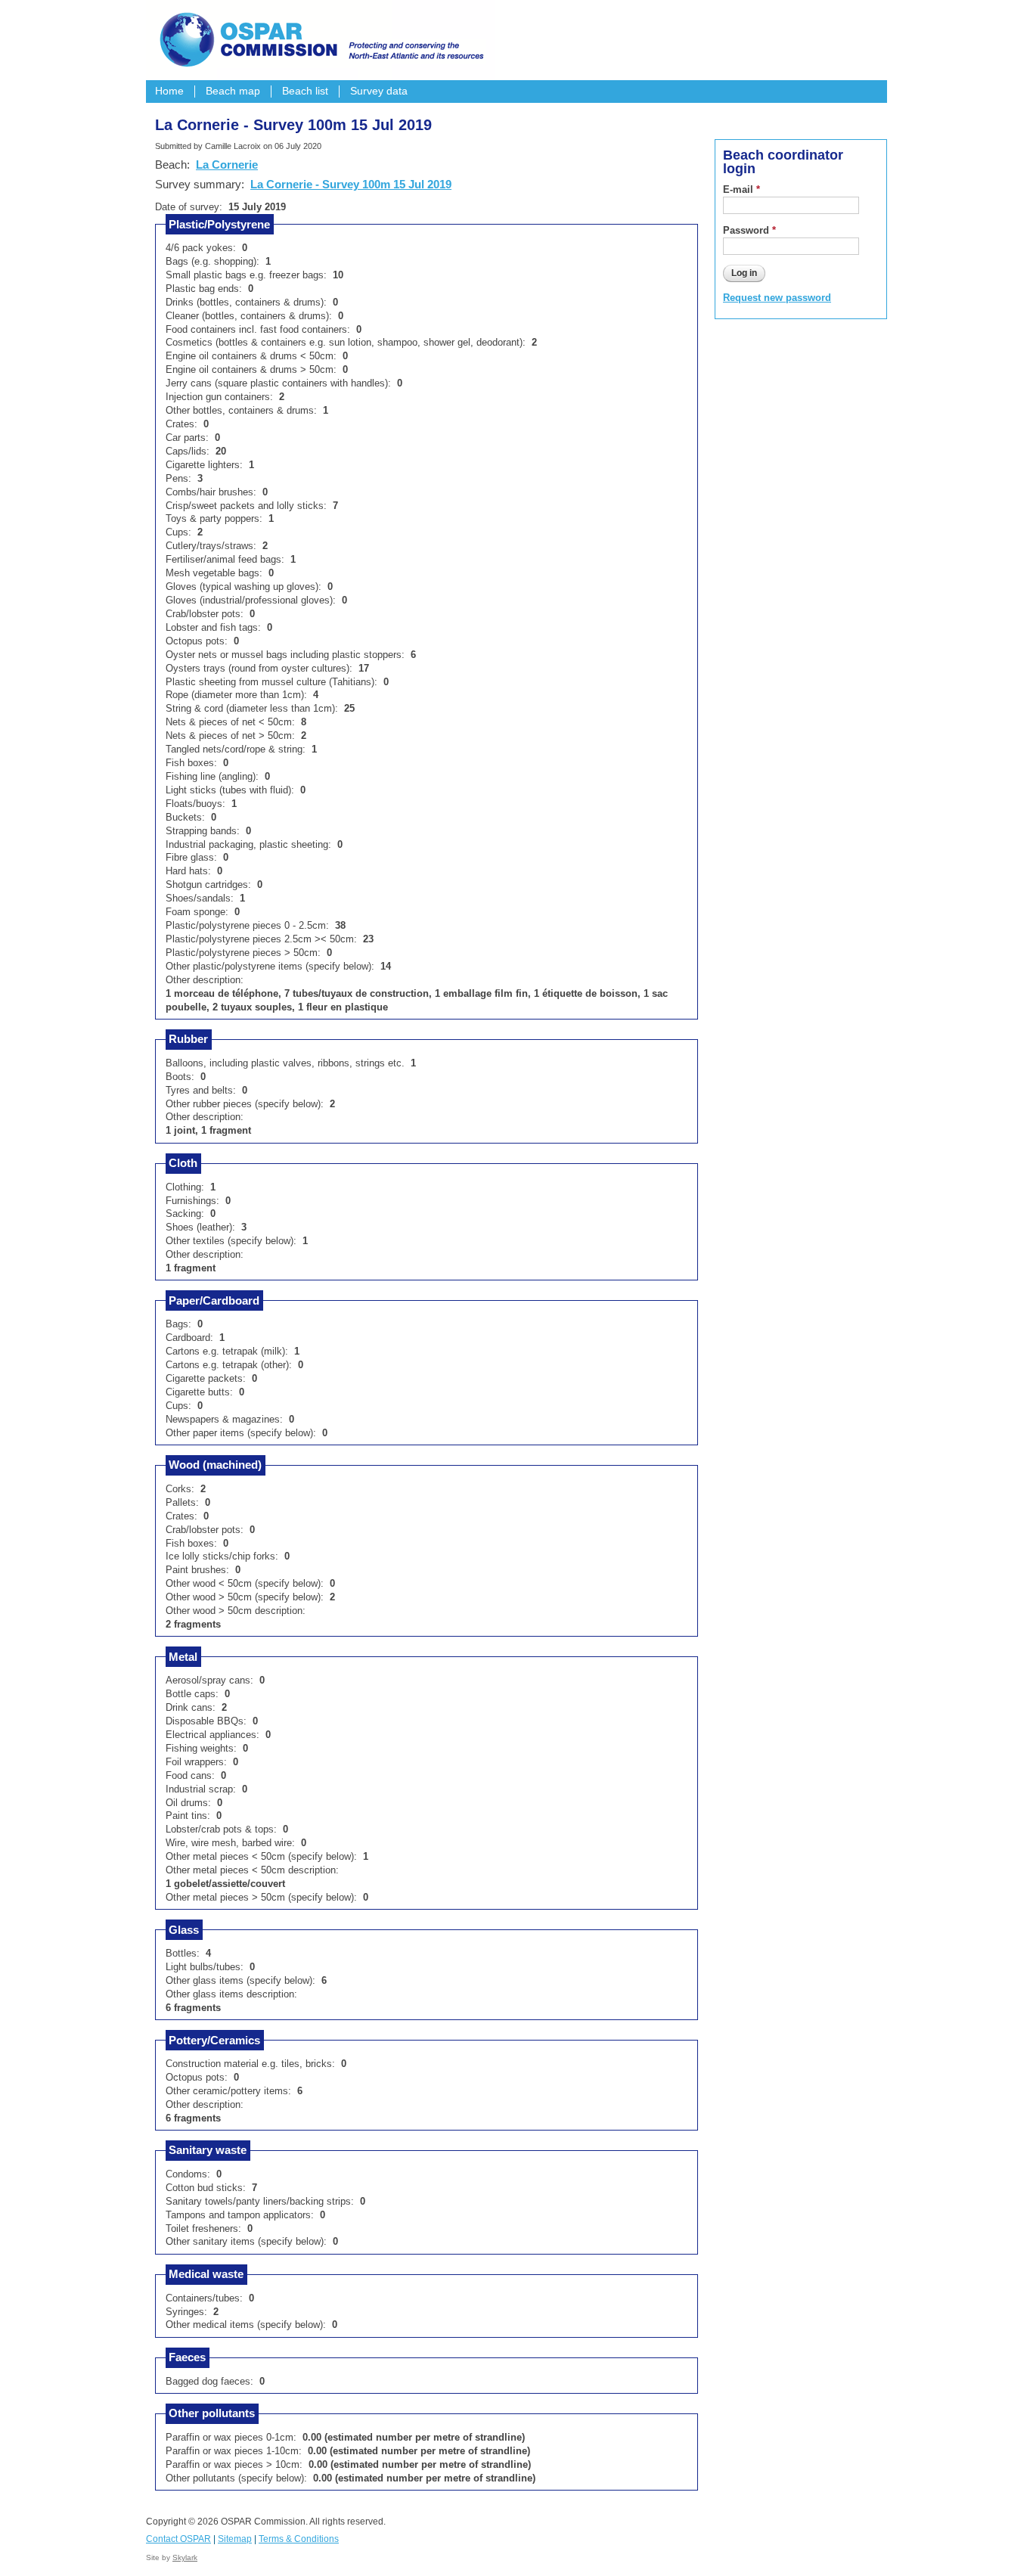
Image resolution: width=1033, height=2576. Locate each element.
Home (169, 91)
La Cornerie (227, 164)
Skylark (185, 2557)
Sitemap (235, 2539)
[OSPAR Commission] (320, 38)
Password (749, 230)
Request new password (777, 298)
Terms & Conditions (299, 2539)
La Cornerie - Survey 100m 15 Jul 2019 (351, 184)
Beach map (233, 91)
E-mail (741, 189)
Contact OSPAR (178, 2539)
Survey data (379, 91)
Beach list (305, 91)
